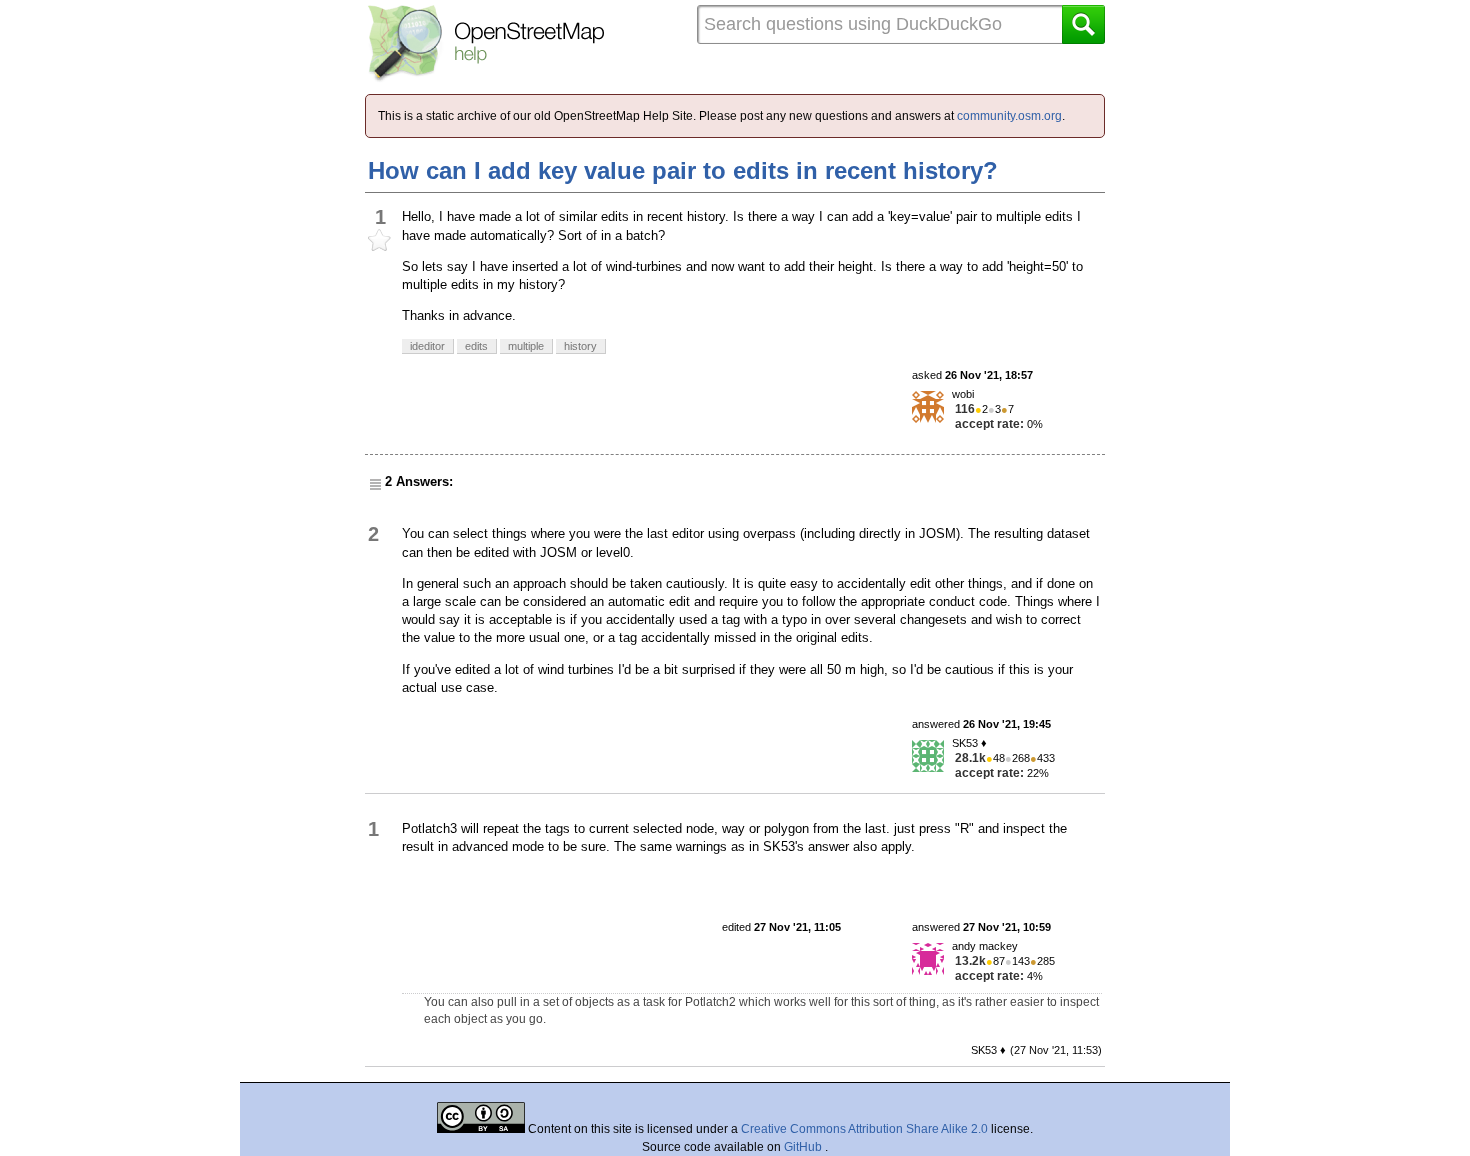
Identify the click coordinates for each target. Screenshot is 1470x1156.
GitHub (804, 1147)
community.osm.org (1009, 116)
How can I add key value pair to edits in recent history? (683, 170)
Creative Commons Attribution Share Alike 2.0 (864, 1129)
